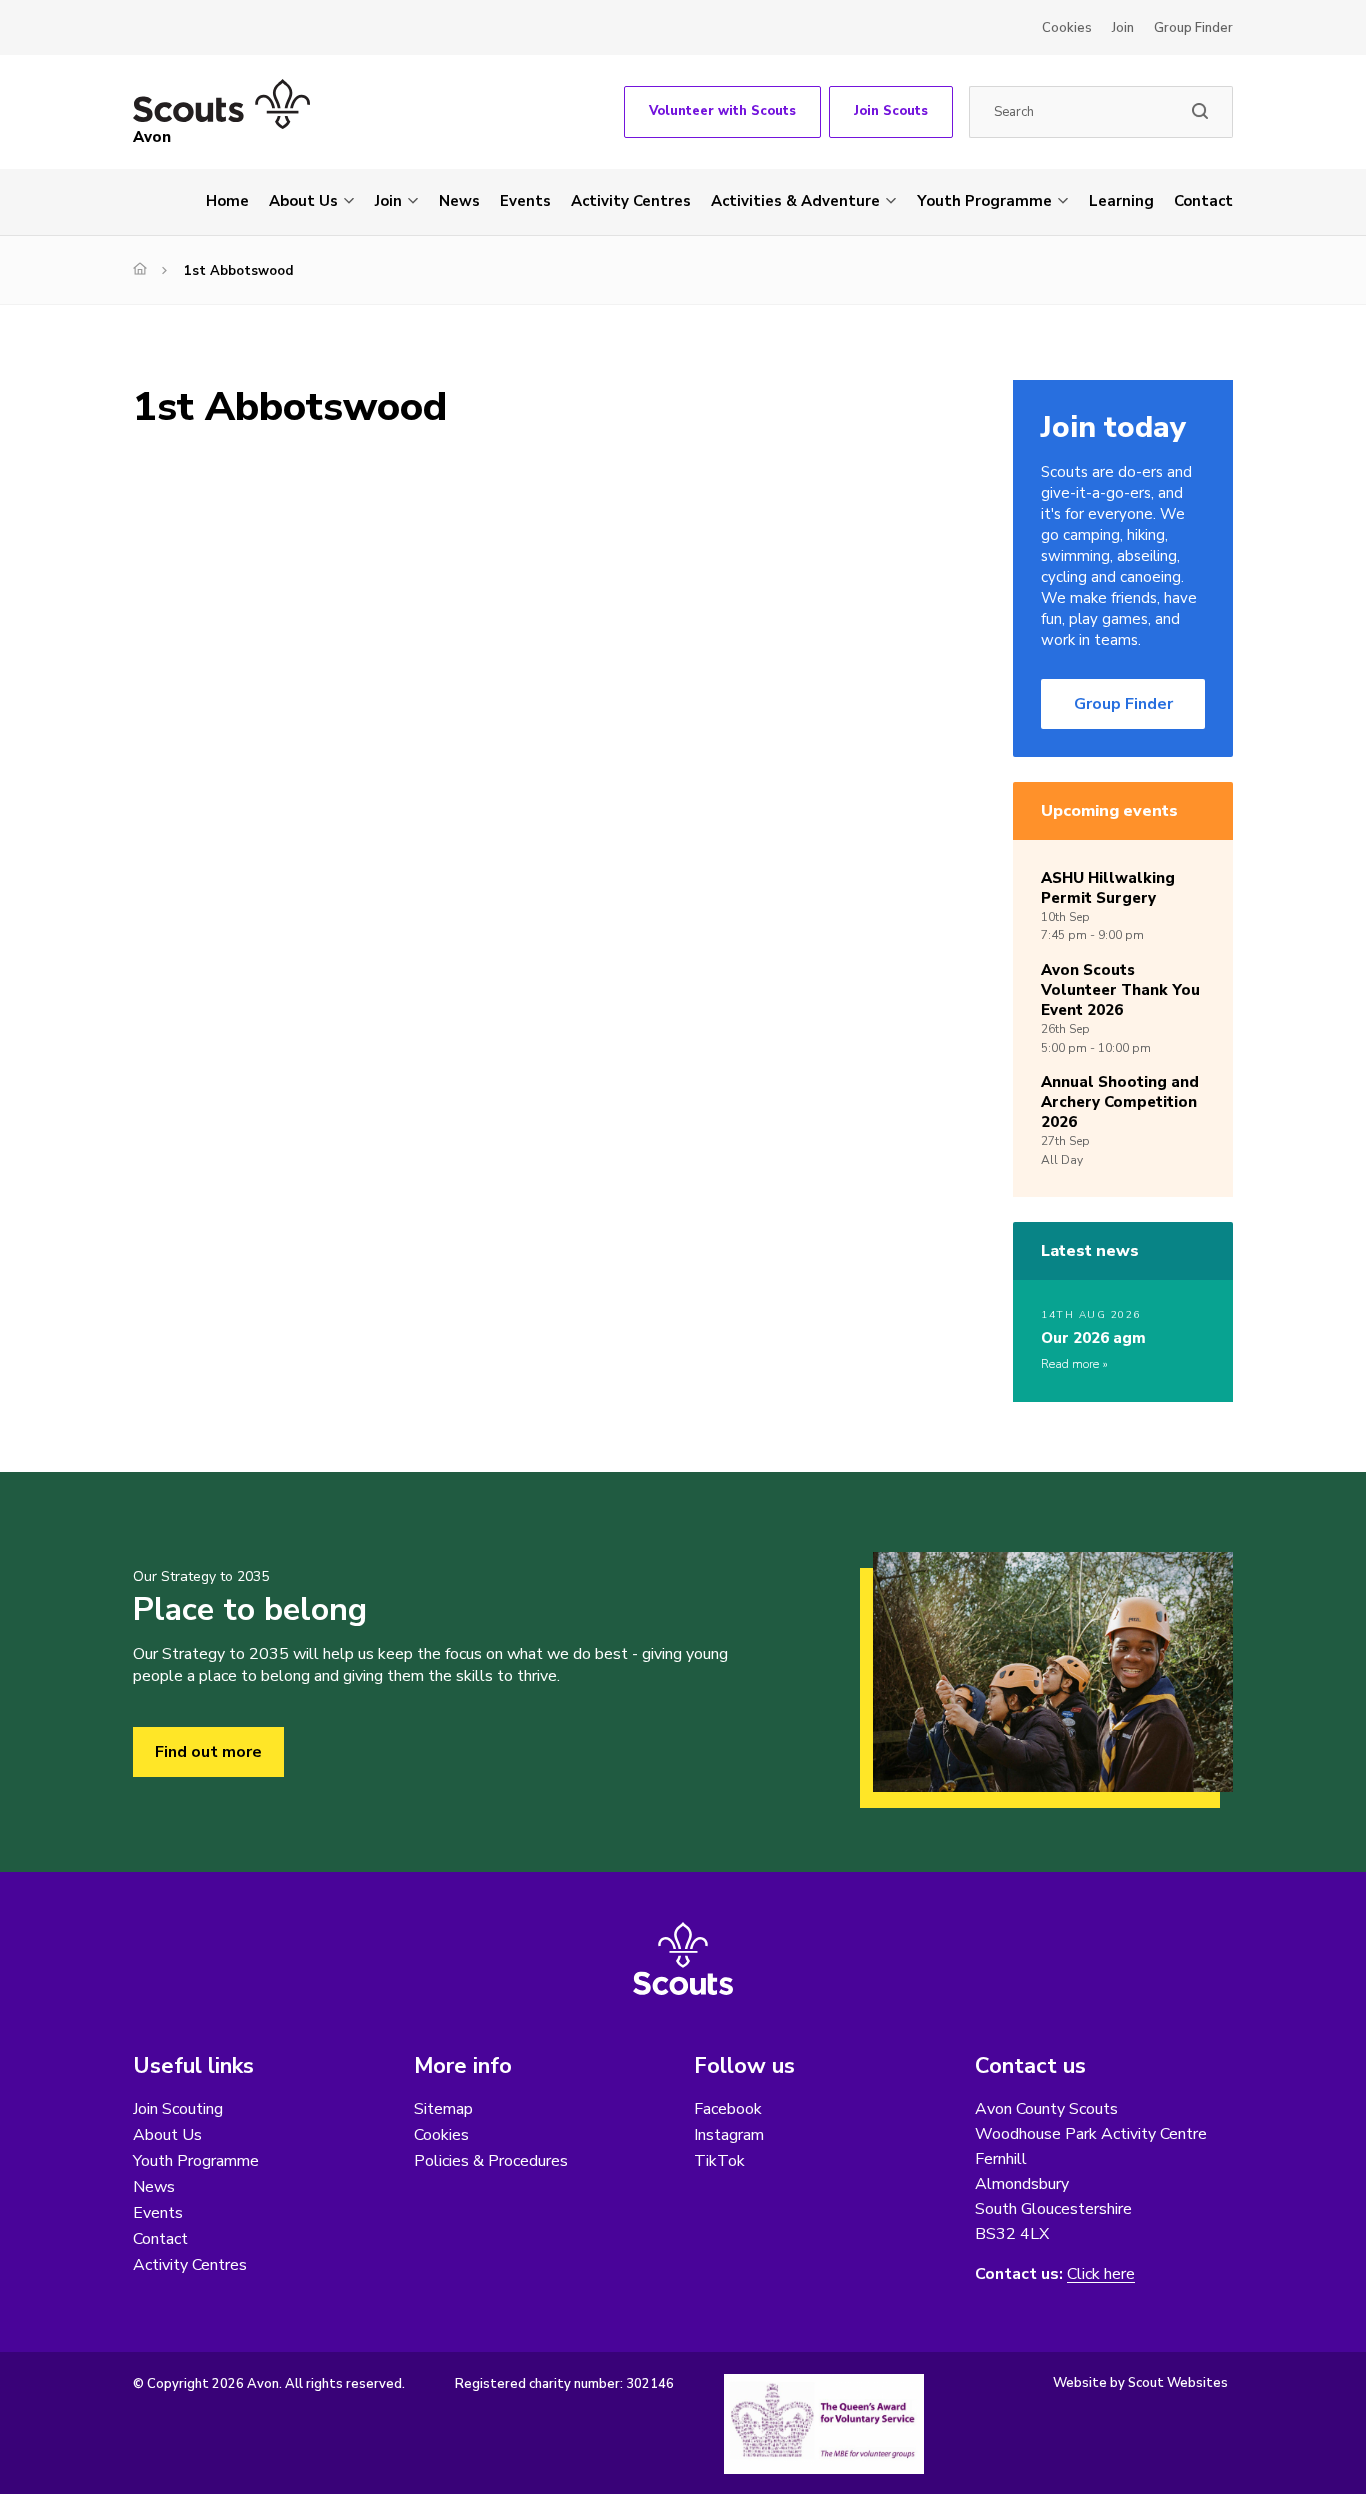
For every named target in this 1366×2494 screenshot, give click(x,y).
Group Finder (1193, 28)
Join (1123, 28)
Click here (1101, 2274)
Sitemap (443, 2109)
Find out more (208, 1752)
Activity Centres (631, 201)
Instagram (729, 2135)
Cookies (1067, 28)
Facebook (728, 2109)
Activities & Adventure (795, 201)
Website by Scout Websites (1140, 2383)
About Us (303, 201)
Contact (1203, 201)
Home (227, 201)
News (459, 201)
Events (525, 201)
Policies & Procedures (491, 2161)
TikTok (719, 2161)
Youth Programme (984, 201)
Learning (1121, 201)
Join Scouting (178, 2109)
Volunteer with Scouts (722, 111)
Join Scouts (891, 111)
